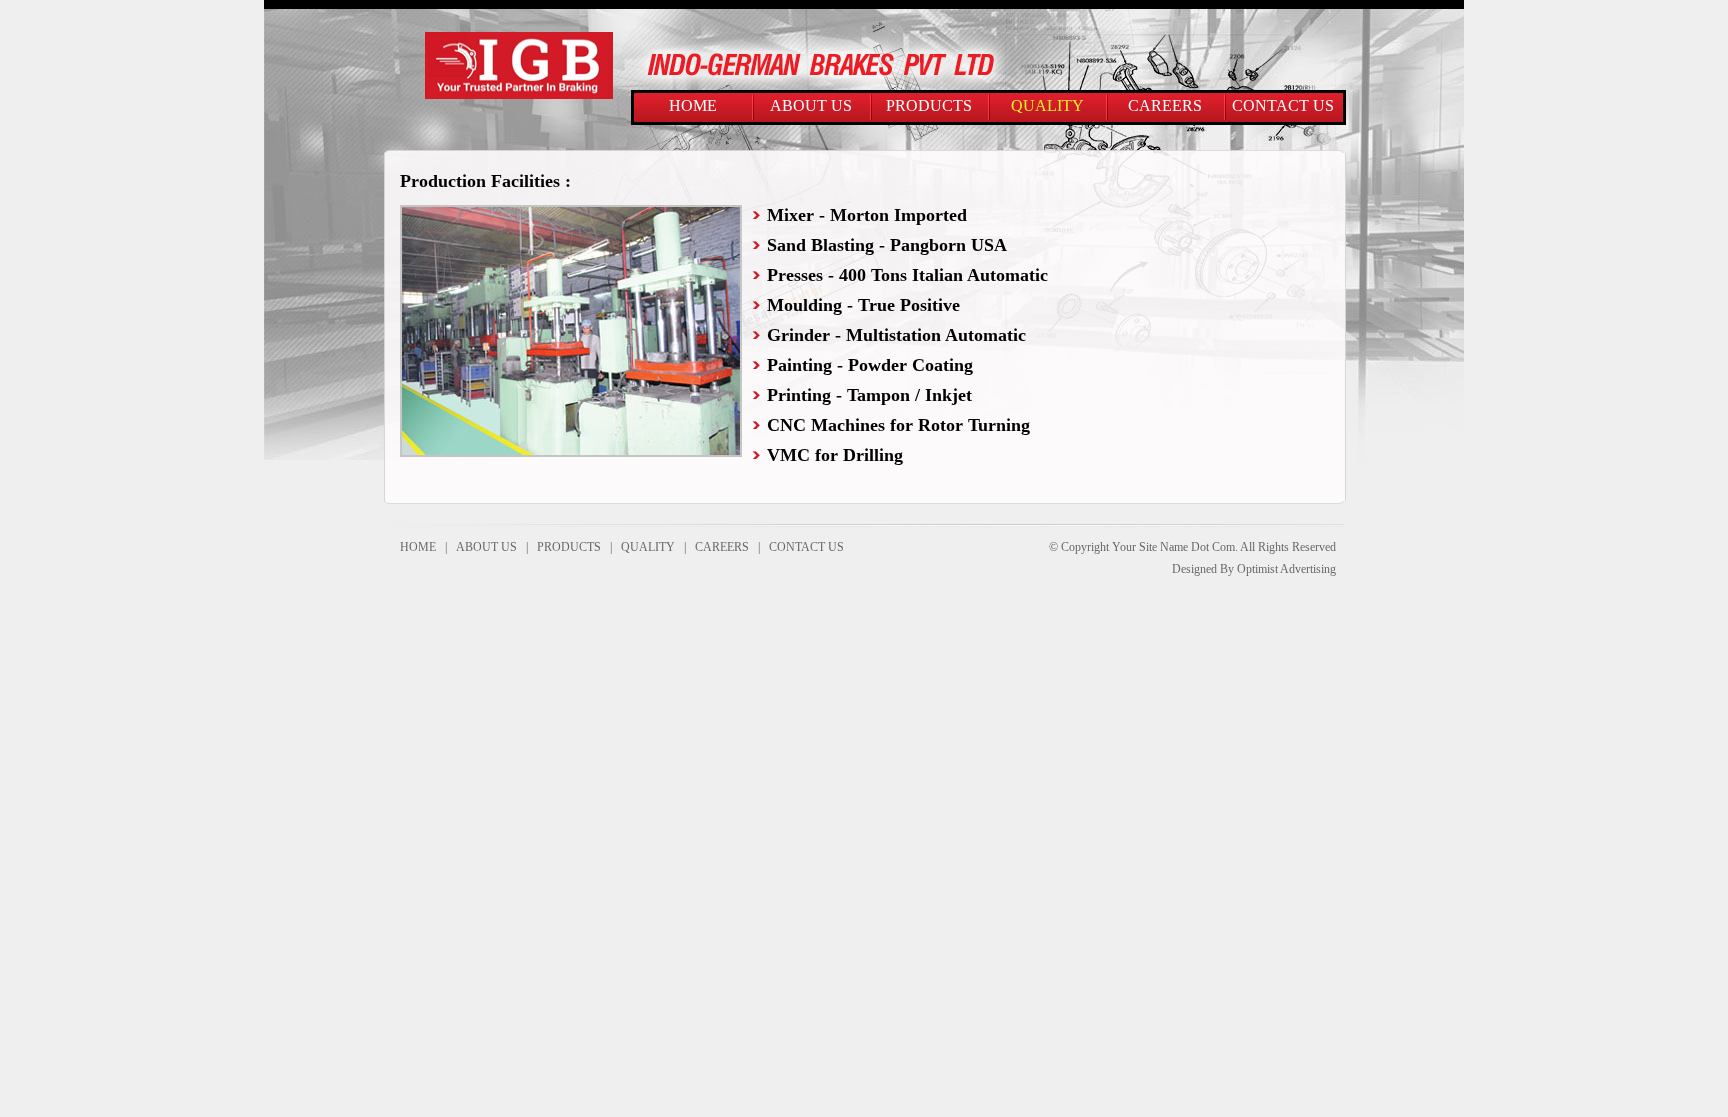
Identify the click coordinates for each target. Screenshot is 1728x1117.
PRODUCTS (929, 105)
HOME (693, 105)
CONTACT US (1283, 105)
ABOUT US (811, 105)
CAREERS (1165, 105)
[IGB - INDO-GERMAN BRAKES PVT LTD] (519, 95)
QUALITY (1047, 105)
